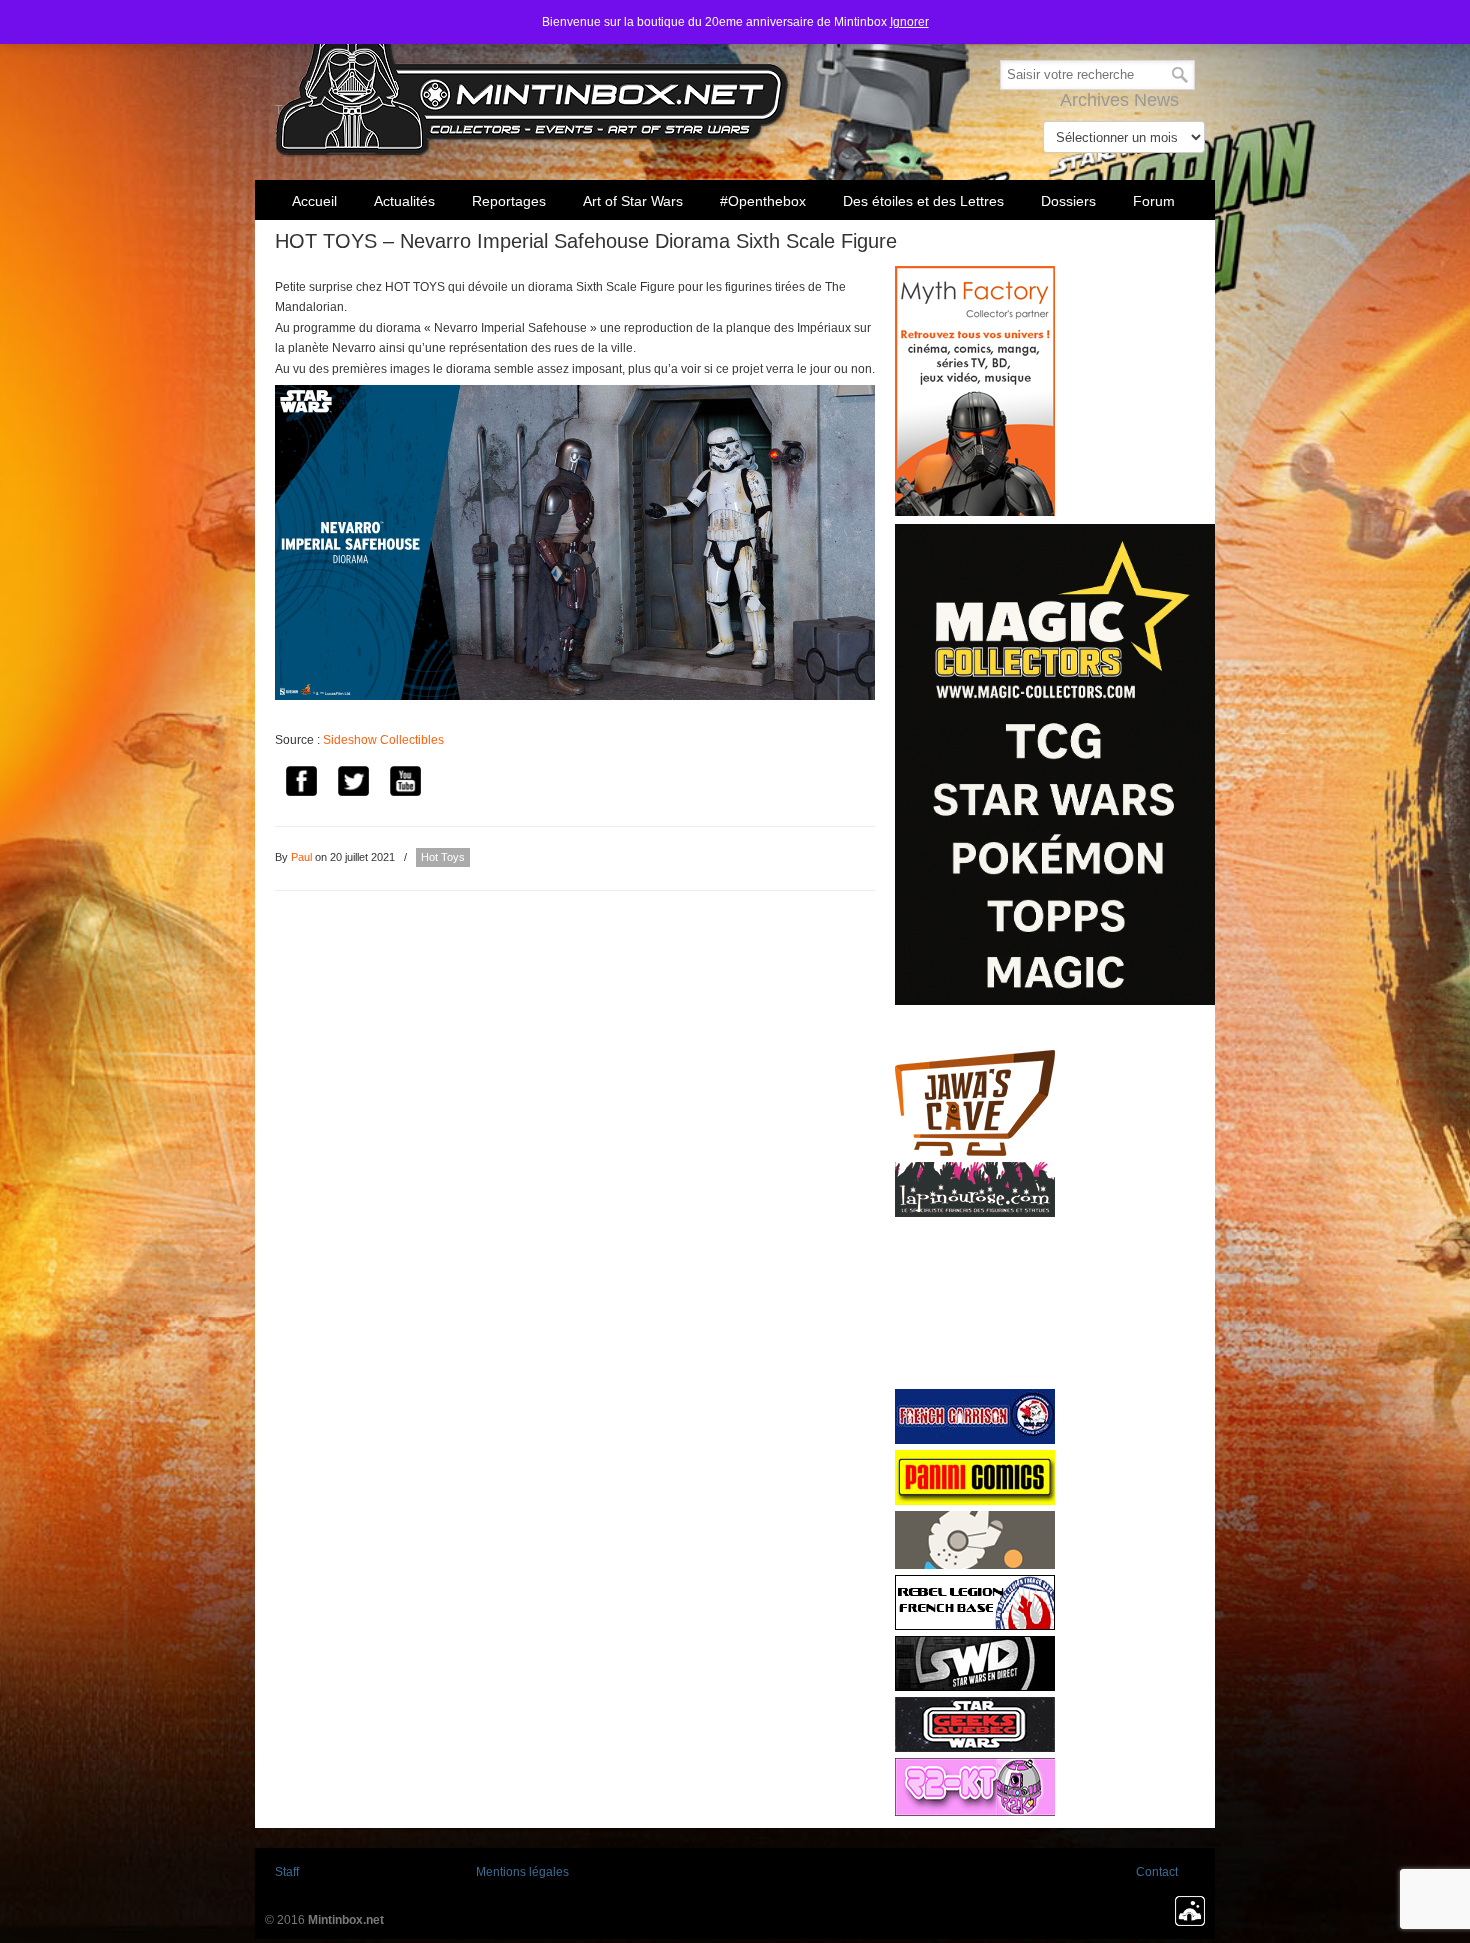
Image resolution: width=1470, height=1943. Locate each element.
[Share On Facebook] (301, 784)
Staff (287, 1872)
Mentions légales (522, 1872)
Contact (1157, 1872)
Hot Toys (443, 857)
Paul (301, 857)
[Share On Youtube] (405, 784)
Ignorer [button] (909, 22)
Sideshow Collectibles (383, 740)
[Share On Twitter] (353, 784)
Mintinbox (532, 81)
